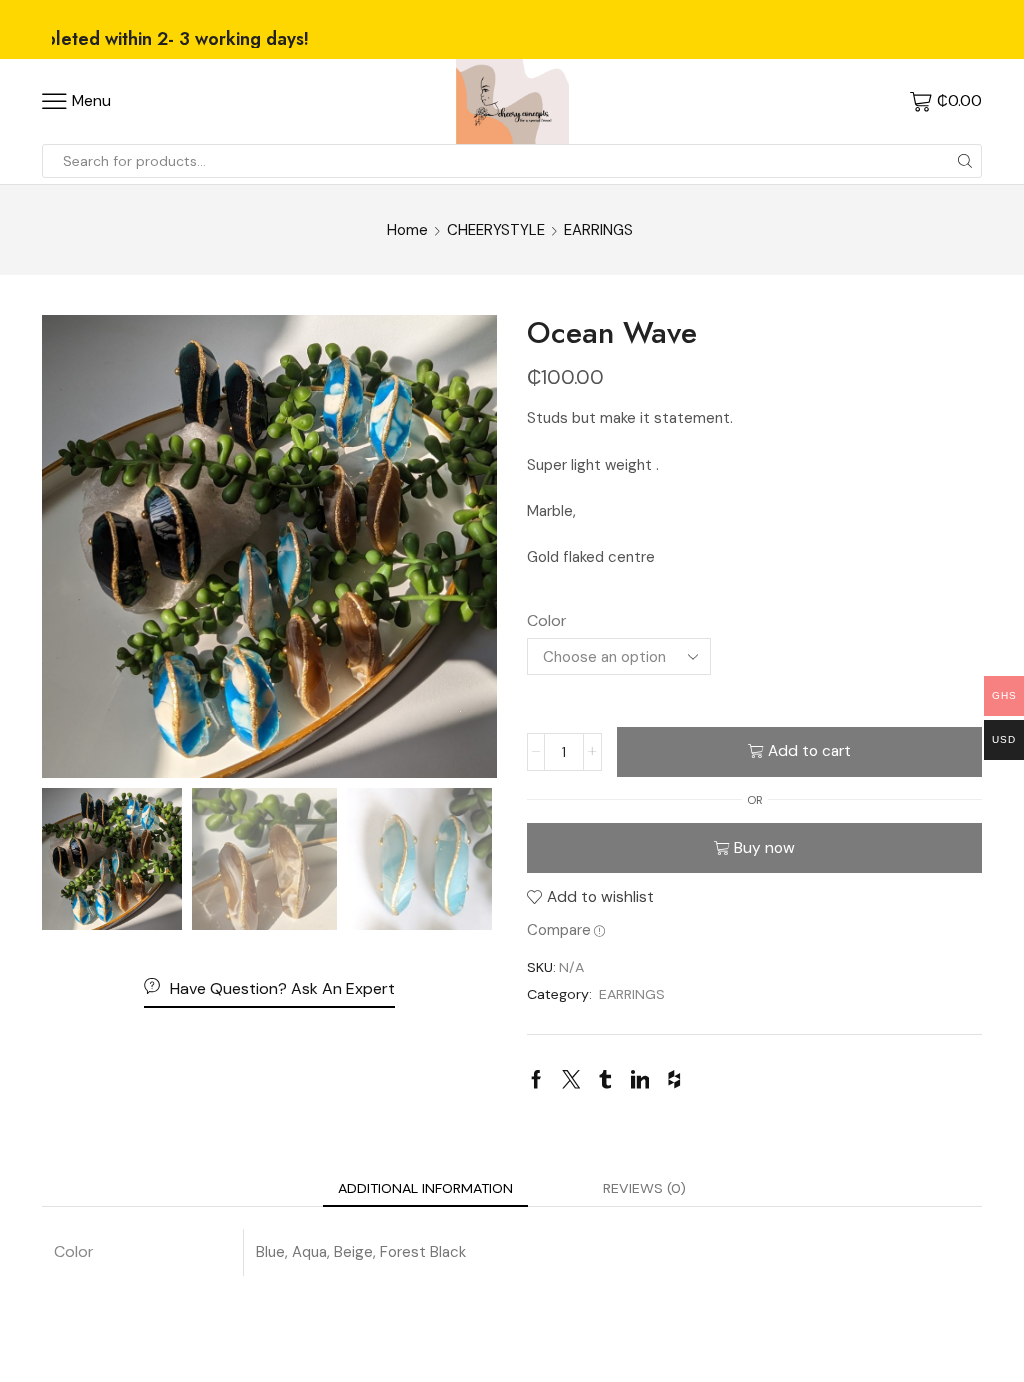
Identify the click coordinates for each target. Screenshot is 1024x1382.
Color (547, 620)
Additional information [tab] (425, 1188)
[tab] (425, 1188)
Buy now (764, 848)
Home (407, 230)
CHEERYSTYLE (496, 230)
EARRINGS (598, 230)
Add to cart (809, 751)
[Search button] (965, 161)
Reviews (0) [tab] (644, 1188)
